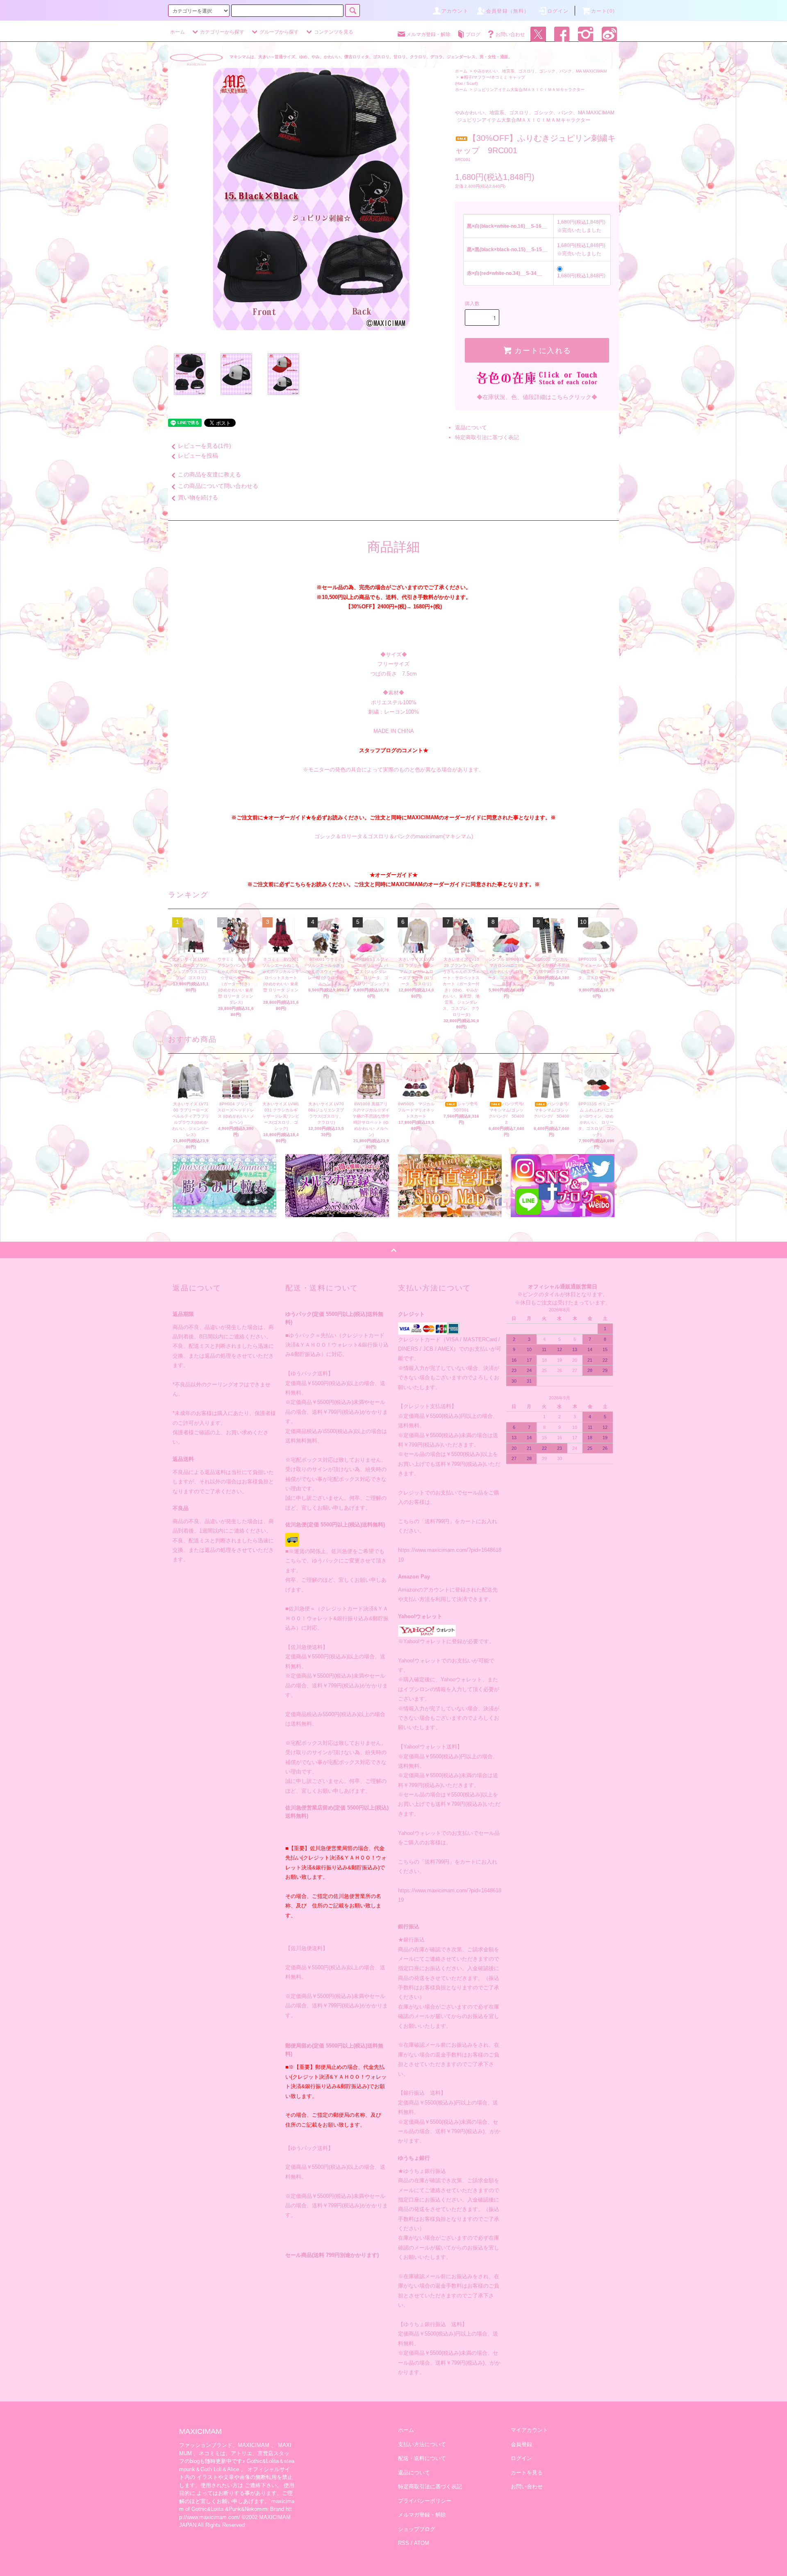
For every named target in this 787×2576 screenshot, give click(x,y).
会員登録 (521, 2444)
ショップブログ (417, 2529)
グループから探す (279, 32)
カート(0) (603, 11)
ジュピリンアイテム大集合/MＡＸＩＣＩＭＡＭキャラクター (529, 90)
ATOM (422, 2543)
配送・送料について (422, 2458)
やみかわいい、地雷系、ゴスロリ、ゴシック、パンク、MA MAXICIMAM (540, 71)
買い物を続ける (198, 497)
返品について (471, 427)
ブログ (473, 34)
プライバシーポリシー (425, 2501)
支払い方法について (422, 2444)
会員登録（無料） (508, 11)
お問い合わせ (510, 34)
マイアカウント (529, 2430)
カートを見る (527, 2473)
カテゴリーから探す (222, 32)
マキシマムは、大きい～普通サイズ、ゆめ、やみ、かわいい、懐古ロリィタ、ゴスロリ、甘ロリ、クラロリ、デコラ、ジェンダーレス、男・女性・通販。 (371, 57)
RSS (404, 2543)
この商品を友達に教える (209, 474)
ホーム (177, 32)
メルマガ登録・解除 (428, 34)
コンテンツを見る (334, 32)
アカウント (455, 11)
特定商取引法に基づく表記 (487, 437)
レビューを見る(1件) (205, 446)
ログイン (558, 11)
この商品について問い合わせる (218, 486)
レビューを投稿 (198, 456)
